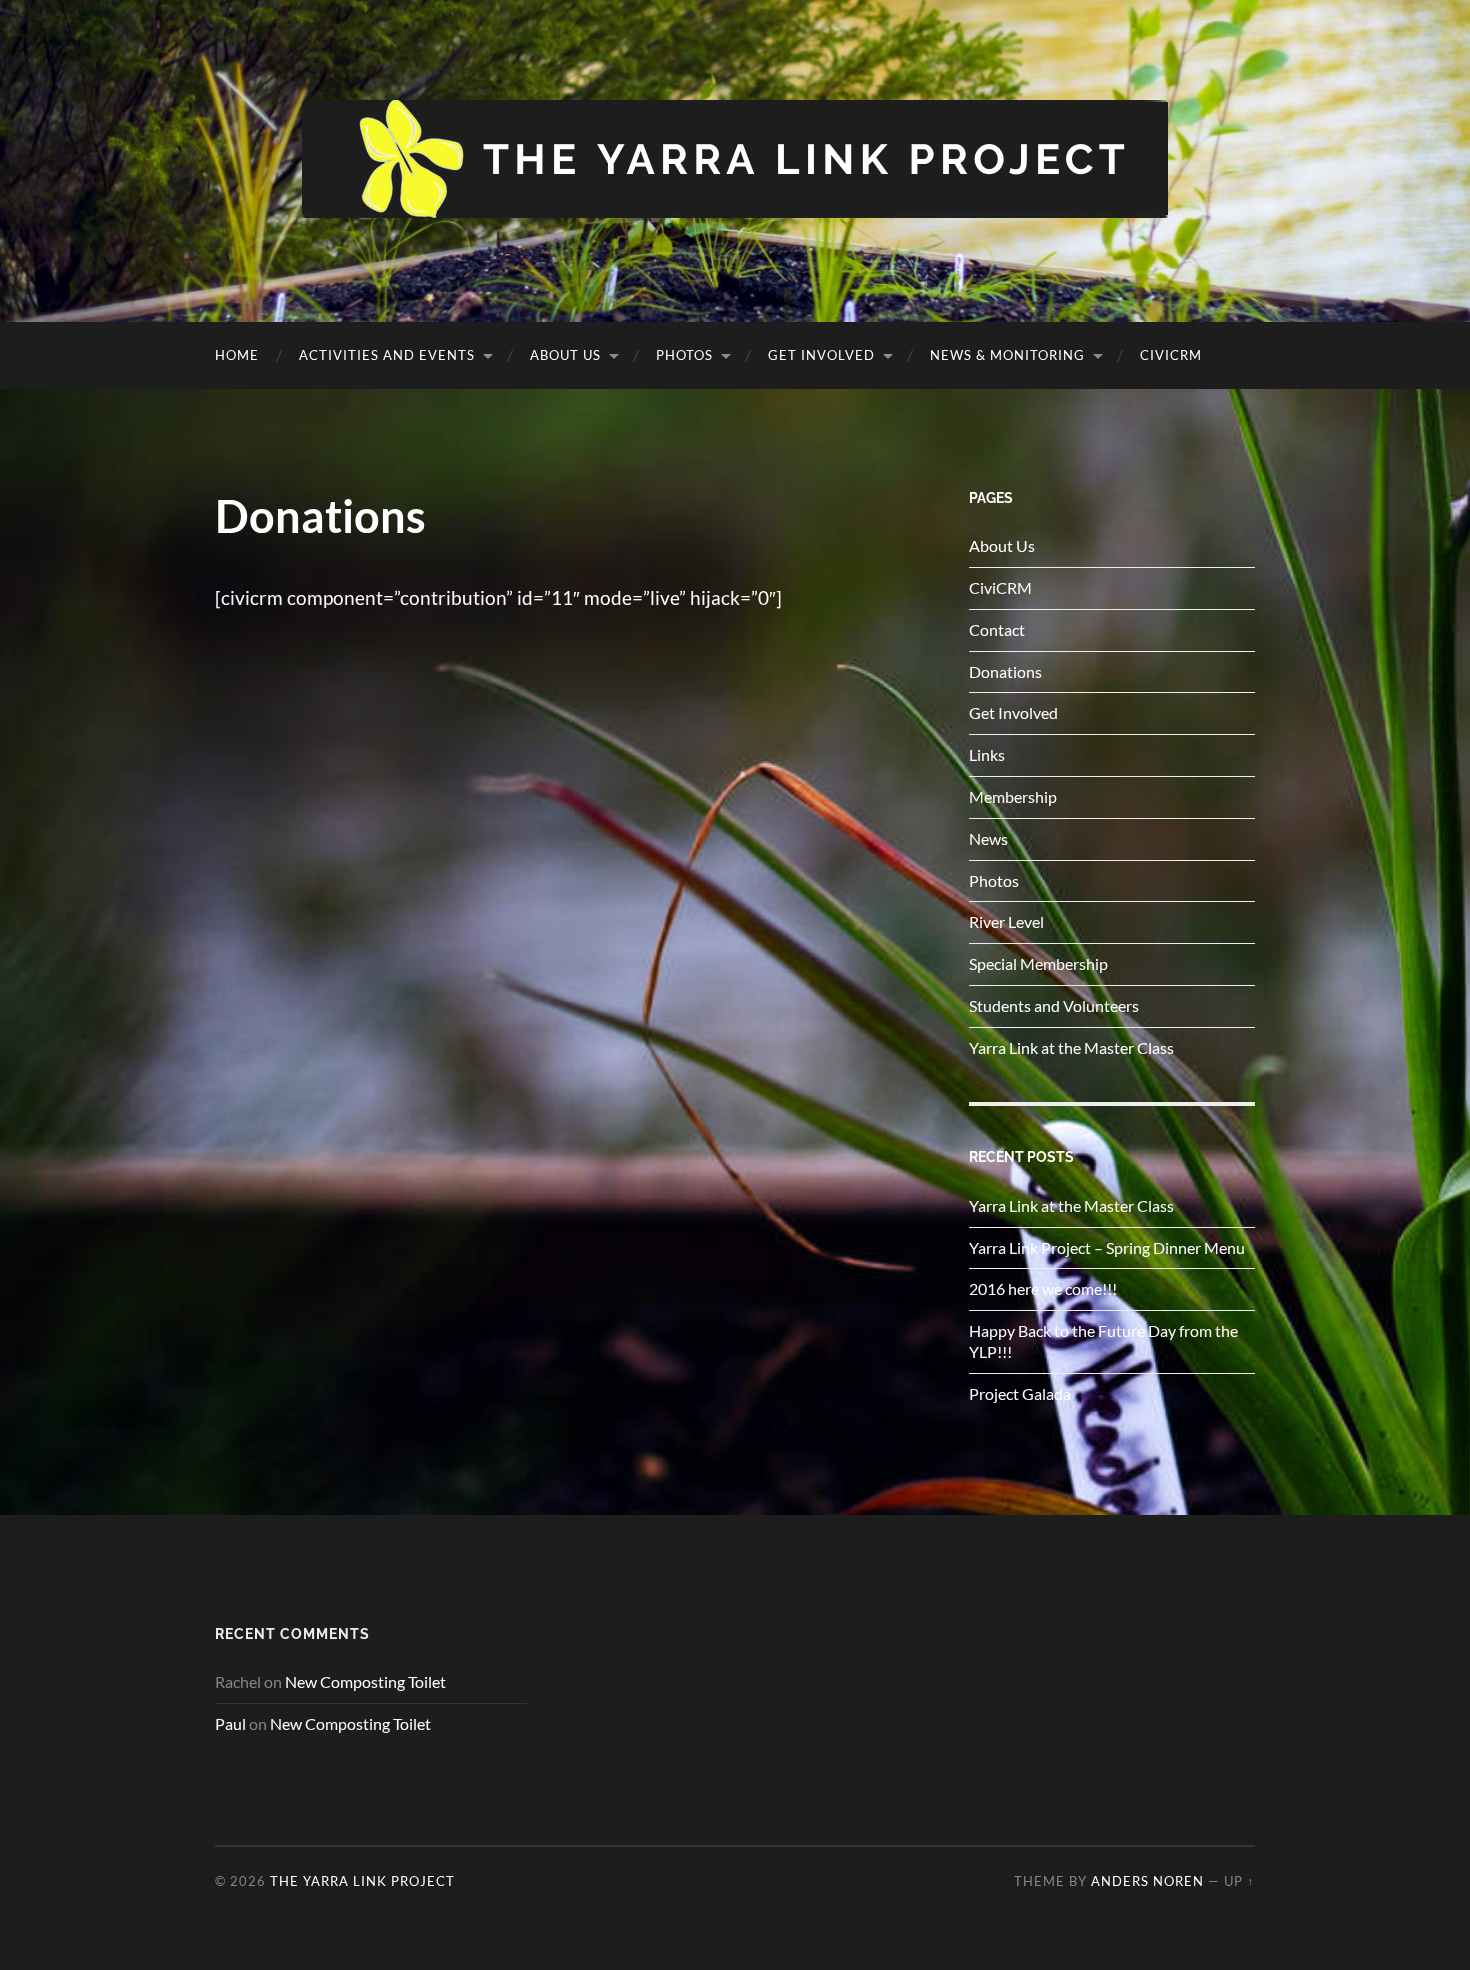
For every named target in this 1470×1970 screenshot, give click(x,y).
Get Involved (821, 355)
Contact (997, 629)
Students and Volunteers (1054, 1005)
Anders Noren (1147, 1881)
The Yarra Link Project (362, 1881)
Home (237, 355)
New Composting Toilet (365, 1681)
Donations (1005, 671)
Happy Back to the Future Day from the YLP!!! (1103, 1341)
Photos (684, 355)
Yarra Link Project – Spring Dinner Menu (1107, 1247)
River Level (1006, 921)
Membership (1013, 796)
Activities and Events (387, 355)
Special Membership (1038, 963)
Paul (230, 1723)
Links (987, 754)
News (988, 838)
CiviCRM (1171, 355)
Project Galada (1020, 1393)
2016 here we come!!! (1043, 1288)
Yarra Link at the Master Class (1071, 1047)
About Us (565, 355)
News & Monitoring (1007, 355)
